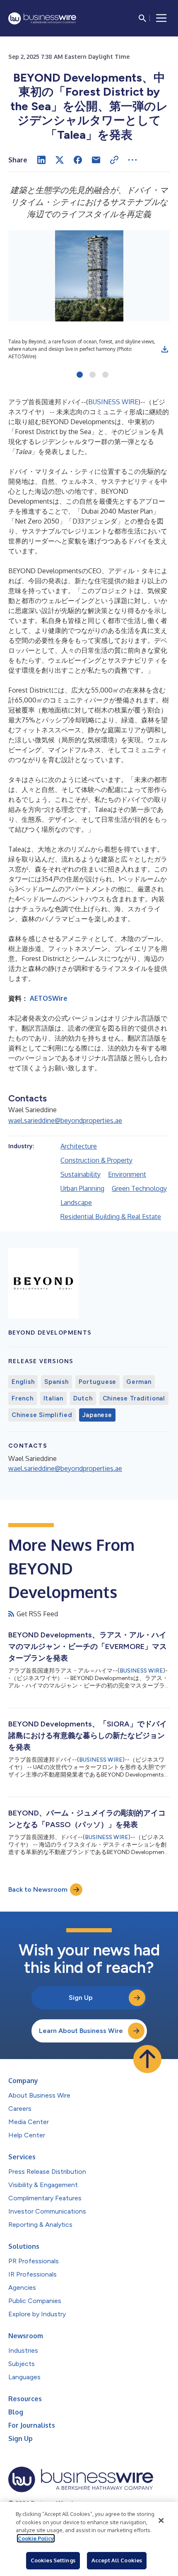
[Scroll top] (147, 2059)
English (23, 1382)
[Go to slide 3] (105, 375)
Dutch (83, 1398)
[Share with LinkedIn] (41, 160)
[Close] (161, 2520)
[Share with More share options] (132, 160)
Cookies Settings (53, 2560)
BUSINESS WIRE (113, 402)
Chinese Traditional (134, 1398)
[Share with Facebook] (78, 160)
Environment (127, 1174)
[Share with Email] (96, 160)
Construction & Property (96, 1160)
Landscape (76, 1202)
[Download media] (165, 349)
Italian (53, 1398)
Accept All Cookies (117, 2560)
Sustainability (81, 1174)
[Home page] (42, 18)
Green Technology (139, 1188)
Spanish (56, 1382)
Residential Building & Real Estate (111, 1217)
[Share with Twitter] (60, 160)
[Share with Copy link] (114, 160)
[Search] (142, 18)
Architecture (79, 1146)
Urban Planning (82, 1188)
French (23, 1398)
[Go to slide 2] (93, 375)
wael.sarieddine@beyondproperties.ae (65, 1120)
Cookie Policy (36, 2538)
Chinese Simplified (42, 1415)
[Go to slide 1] (80, 375)
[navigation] (161, 18)
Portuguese (98, 1382)
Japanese (97, 1415)
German (139, 1382)
